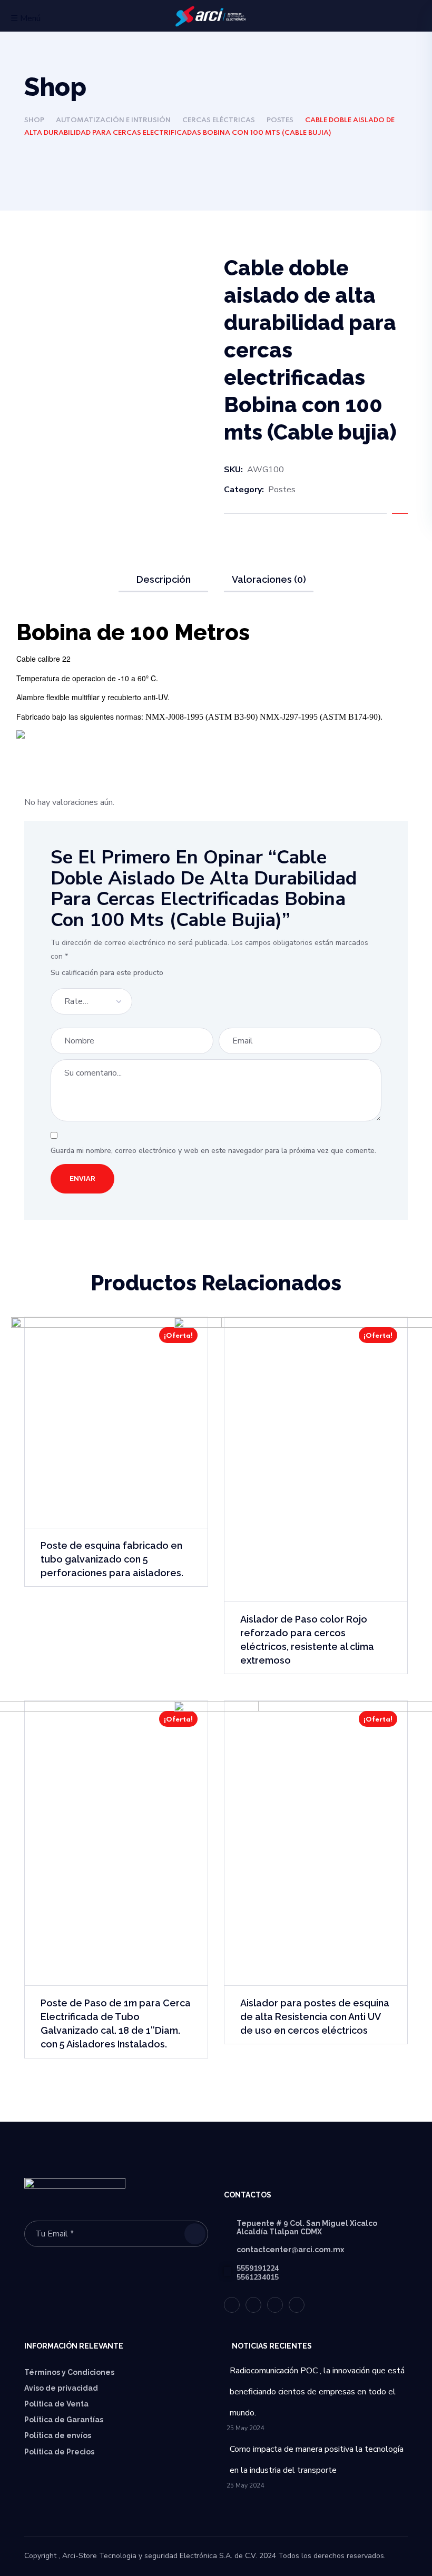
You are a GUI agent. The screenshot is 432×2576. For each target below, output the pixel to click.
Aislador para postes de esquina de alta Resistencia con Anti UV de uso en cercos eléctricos (315, 2017)
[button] (404, 17)
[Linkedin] (275, 2305)
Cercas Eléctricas (219, 120)
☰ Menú (26, 18)
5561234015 (258, 2277)
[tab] (163, 580)
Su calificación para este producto (107, 973)
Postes (280, 120)
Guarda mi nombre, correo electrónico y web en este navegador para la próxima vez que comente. (213, 1151)
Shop (34, 120)
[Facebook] (253, 2305)
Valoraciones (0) (269, 579)
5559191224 (258, 2268)
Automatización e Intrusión (113, 120)
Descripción (164, 579)
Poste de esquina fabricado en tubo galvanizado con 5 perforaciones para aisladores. (112, 1559)
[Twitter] (232, 2305)
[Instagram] (297, 2305)
